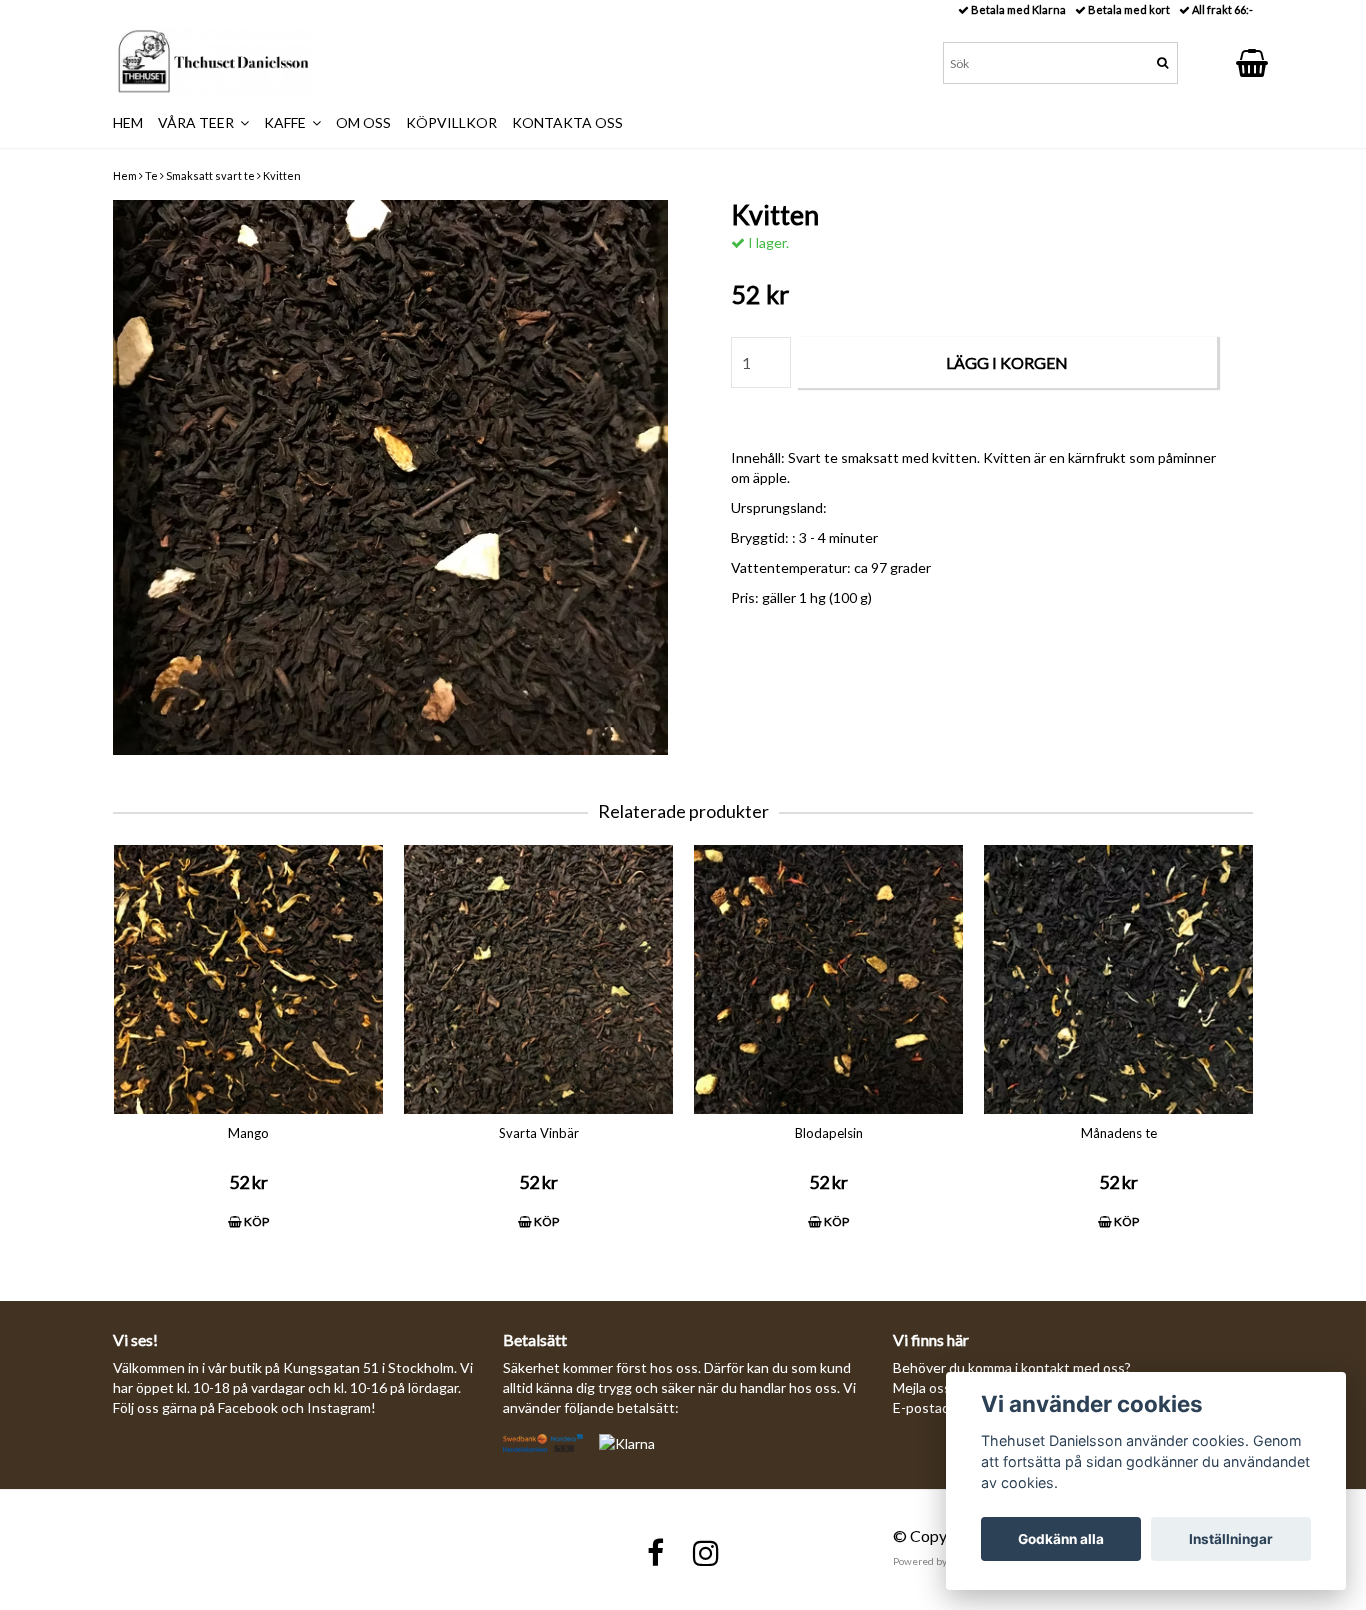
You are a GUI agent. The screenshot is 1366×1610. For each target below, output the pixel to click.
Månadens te (1119, 1133)
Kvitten (282, 175)
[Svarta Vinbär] (538, 979)
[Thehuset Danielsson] (213, 61)
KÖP (255, 1221)
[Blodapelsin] (828, 979)
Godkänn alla (1061, 1539)
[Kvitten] (390, 477)
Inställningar (1231, 1539)
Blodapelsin (829, 1133)
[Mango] (248, 979)
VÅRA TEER (199, 122)
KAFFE (288, 122)
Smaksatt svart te (210, 175)
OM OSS (363, 122)
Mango (248, 1133)
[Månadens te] (1118, 979)
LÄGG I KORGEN (1007, 362)
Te (151, 175)
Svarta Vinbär (539, 1133)
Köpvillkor (451, 122)
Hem (125, 175)
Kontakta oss (567, 122)
